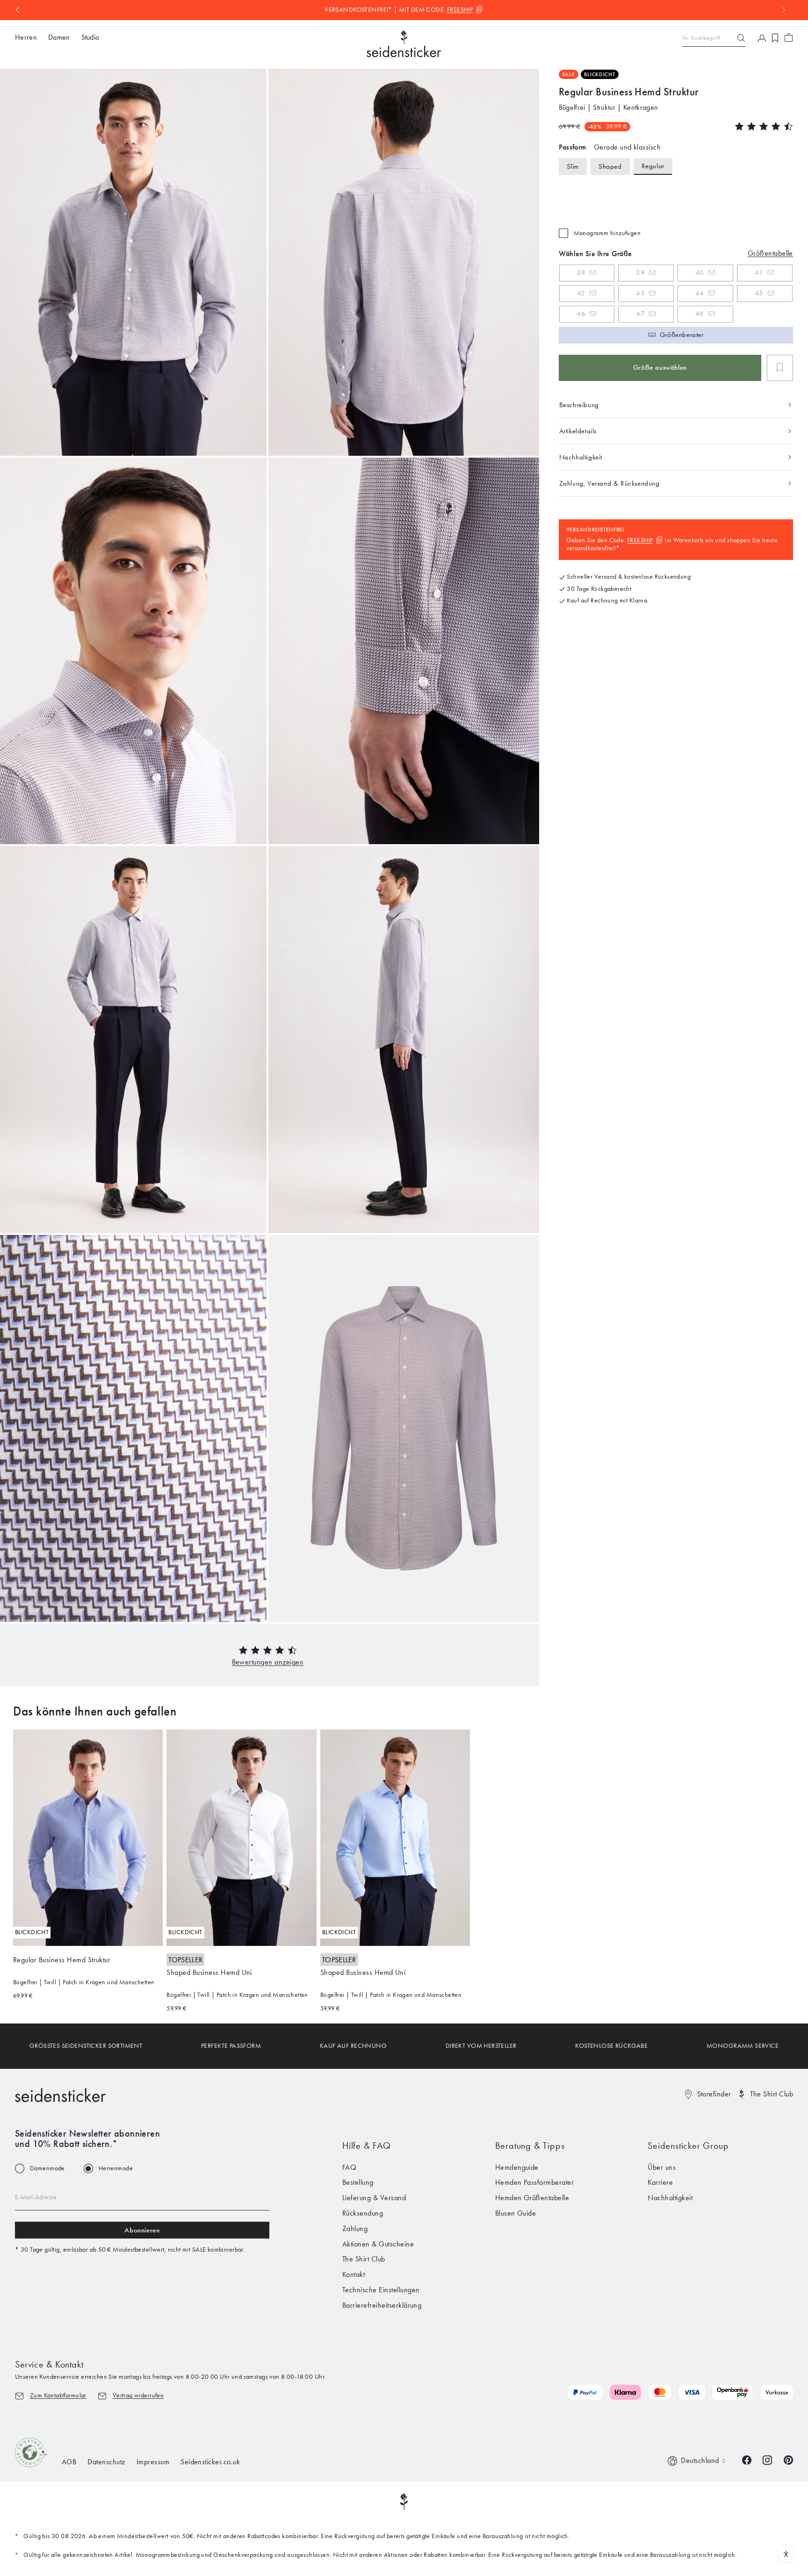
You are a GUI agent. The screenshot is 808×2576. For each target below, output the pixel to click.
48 (700, 314)
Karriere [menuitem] (660, 2182)
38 (581, 273)
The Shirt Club (772, 2094)
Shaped (610, 166)
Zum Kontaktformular (58, 2395)
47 (640, 314)
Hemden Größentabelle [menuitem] (532, 2198)
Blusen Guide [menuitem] (516, 2213)
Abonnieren (142, 2230)
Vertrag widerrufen (138, 2395)
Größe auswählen (660, 367)
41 (759, 273)
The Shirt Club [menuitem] (364, 2259)
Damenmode (47, 2168)
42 (581, 293)
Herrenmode (116, 2168)
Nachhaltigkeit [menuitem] (670, 2198)
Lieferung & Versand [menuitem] (374, 2198)
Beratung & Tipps (530, 2145)
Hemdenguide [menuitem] (517, 2167)
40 (700, 273)
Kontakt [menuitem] (353, 2274)
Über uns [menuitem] (662, 2167)
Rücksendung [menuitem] (363, 2213)
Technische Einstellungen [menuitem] (381, 2290)
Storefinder (714, 2094)
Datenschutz (106, 2462)
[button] (268, 1662)
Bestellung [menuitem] (358, 2182)
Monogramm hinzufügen (607, 233)
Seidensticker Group (688, 2145)
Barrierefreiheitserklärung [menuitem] (382, 2305)
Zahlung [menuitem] (355, 2228)
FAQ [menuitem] (349, 2167)
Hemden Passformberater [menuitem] (535, 2182)
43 (640, 293)
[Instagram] (767, 2459)
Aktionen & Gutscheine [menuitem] (378, 2244)
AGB (69, 2462)
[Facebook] (747, 2459)
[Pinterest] (788, 2459)
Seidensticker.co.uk (210, 2462)
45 (759, 293)
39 (640, 273)
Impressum (153, 2462)
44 (700, 293)
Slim (573, 166)
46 (581, 314)
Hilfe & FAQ (367, 2145)
